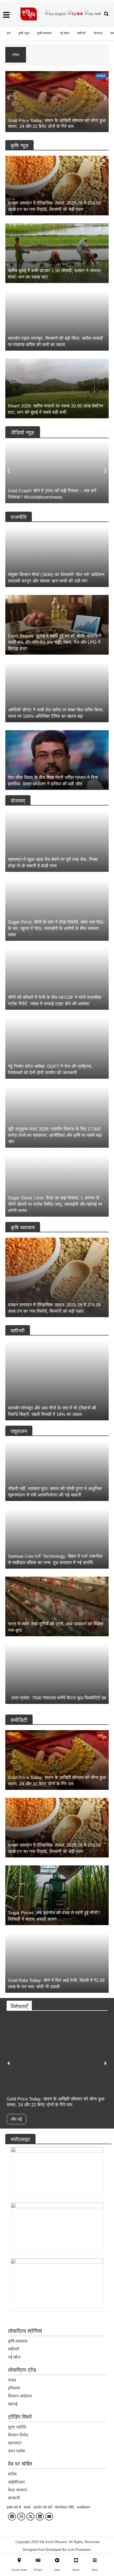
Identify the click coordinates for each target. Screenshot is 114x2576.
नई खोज (64, 33)
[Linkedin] (40, 2517)
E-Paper (38, 2570)
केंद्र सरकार (17, 2490)
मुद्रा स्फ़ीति (17, 2427)
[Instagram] (21, 2517)
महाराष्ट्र (15, 2443)
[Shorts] (76, 2560)
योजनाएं (98, 33)
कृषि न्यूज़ (24, 33)
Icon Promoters (79, 2550)
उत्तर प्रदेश (16, 2451)
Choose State (19, 2570)
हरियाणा (14, 2388)
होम (9, 33)
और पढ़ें (16, 2119)
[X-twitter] (30, 2517)
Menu (95, 2570)
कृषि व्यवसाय (44, 33)
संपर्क (27, 2507)
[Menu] (95, 2560)
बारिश (12, 2474)
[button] (9, 97)
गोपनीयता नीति (64, 2507)
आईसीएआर (16, 2482)
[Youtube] (49, 2517)
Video (57, 2570)
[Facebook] (12, 2517)
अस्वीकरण (84, 2507)
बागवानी (14, 2498)
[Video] (57, 2560)
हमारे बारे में (14, 2507)
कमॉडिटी (101, 76)
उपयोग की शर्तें (43, 2507)
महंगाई (13, 2404)
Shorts (76, 2570)
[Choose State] (19, 2560)
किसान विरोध (18, 2435)
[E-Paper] (38, 2560)
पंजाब (12, 2380)
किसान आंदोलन (20, 2396)
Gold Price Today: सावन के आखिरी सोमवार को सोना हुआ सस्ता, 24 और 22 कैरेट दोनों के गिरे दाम (67, 55)
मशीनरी (81, 33)
